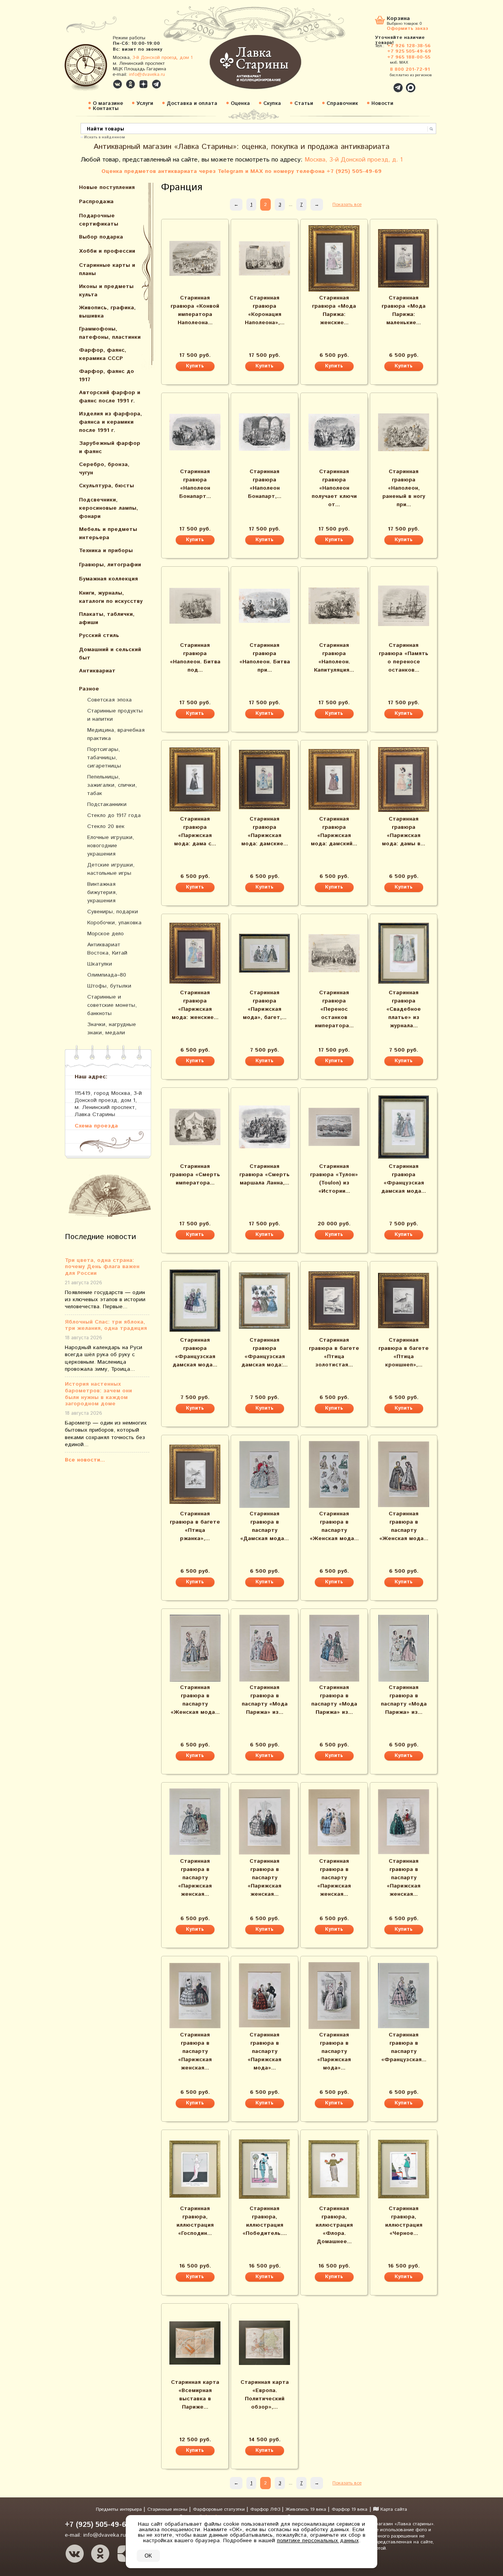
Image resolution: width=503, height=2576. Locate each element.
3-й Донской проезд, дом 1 (162, 58)
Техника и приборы (106, 551)
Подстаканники (107, 804)
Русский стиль (99, 635)
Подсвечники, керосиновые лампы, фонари (108, 508)
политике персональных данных (318, 2541)
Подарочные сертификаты (99, 220)
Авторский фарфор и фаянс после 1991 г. (110, 397)
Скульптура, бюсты (106, 486)
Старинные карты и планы (107, 269)
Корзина (398, 19)
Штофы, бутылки (109, 986)
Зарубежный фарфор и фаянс (110, 447)
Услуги (145, 104)
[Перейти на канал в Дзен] (143, 84)
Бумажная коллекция (108, 579)
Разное (89, 689)
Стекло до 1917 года (114, 815)
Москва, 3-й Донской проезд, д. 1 (354, 160)
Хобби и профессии (107, 251)
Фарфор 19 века (350, 2509)
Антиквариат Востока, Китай (107, 949)
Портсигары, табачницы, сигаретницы (104, 758)
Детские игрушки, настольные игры (111, 869)
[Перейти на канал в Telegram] (156, 84)
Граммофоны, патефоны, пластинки (110, 333)
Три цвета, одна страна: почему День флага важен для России (102, 1267)
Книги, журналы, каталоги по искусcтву (111, 597)
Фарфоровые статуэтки (220, 2509)
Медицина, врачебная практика (116, 734)
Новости (382, 104)
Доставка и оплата (192, 104)
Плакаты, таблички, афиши (107, 618)
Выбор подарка (101, 237)
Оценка (240, 104)
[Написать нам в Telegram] (381, 83)
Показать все (347, 205)
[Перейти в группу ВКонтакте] (117, 84)
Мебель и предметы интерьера (108, 533)
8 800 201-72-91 (410, 69)
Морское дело (106, 934)
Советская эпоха (109, 700)
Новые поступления (107, 187)
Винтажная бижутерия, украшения (102, 892)
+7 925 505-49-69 (409, 51)
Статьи (304, 104)
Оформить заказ (407, 28)
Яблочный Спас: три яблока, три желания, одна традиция (106, 1326)
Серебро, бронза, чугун (104, 469)
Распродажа (96, 202)
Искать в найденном (105, 137)
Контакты (106, 109)
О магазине (108, 104)
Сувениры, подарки (113, 912)
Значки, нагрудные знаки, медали (112, 1029)
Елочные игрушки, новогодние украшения (111, 846)
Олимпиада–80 (107, 975)
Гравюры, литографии (110, 565)
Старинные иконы (168, 2509)
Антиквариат (97, 671)
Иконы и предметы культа (106, 291)
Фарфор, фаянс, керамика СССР (103, 354)
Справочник (342, 104)
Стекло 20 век (106, 826)
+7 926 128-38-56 (409, 46)
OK (148, 2556)
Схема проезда (96, 1126)
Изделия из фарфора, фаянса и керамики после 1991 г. (110, 422)
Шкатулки (100, 964)
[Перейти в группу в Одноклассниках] (130, 84)
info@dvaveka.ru (147, 74)
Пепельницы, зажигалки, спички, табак (112, 785)
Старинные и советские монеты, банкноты (112, 1005)
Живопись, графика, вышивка (107, 312)
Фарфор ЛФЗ (266, 2509)
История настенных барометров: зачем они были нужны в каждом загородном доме (98, 1394)
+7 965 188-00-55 (409, 57)
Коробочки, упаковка (114, 923)
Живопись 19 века (307, 2509)
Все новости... (85, 1460)
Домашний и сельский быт (110, 654)
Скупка (272, 104)
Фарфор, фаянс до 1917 (106, 375)
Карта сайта (393, 2509)
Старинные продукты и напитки (115, 715)
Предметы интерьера (120, 2509)
